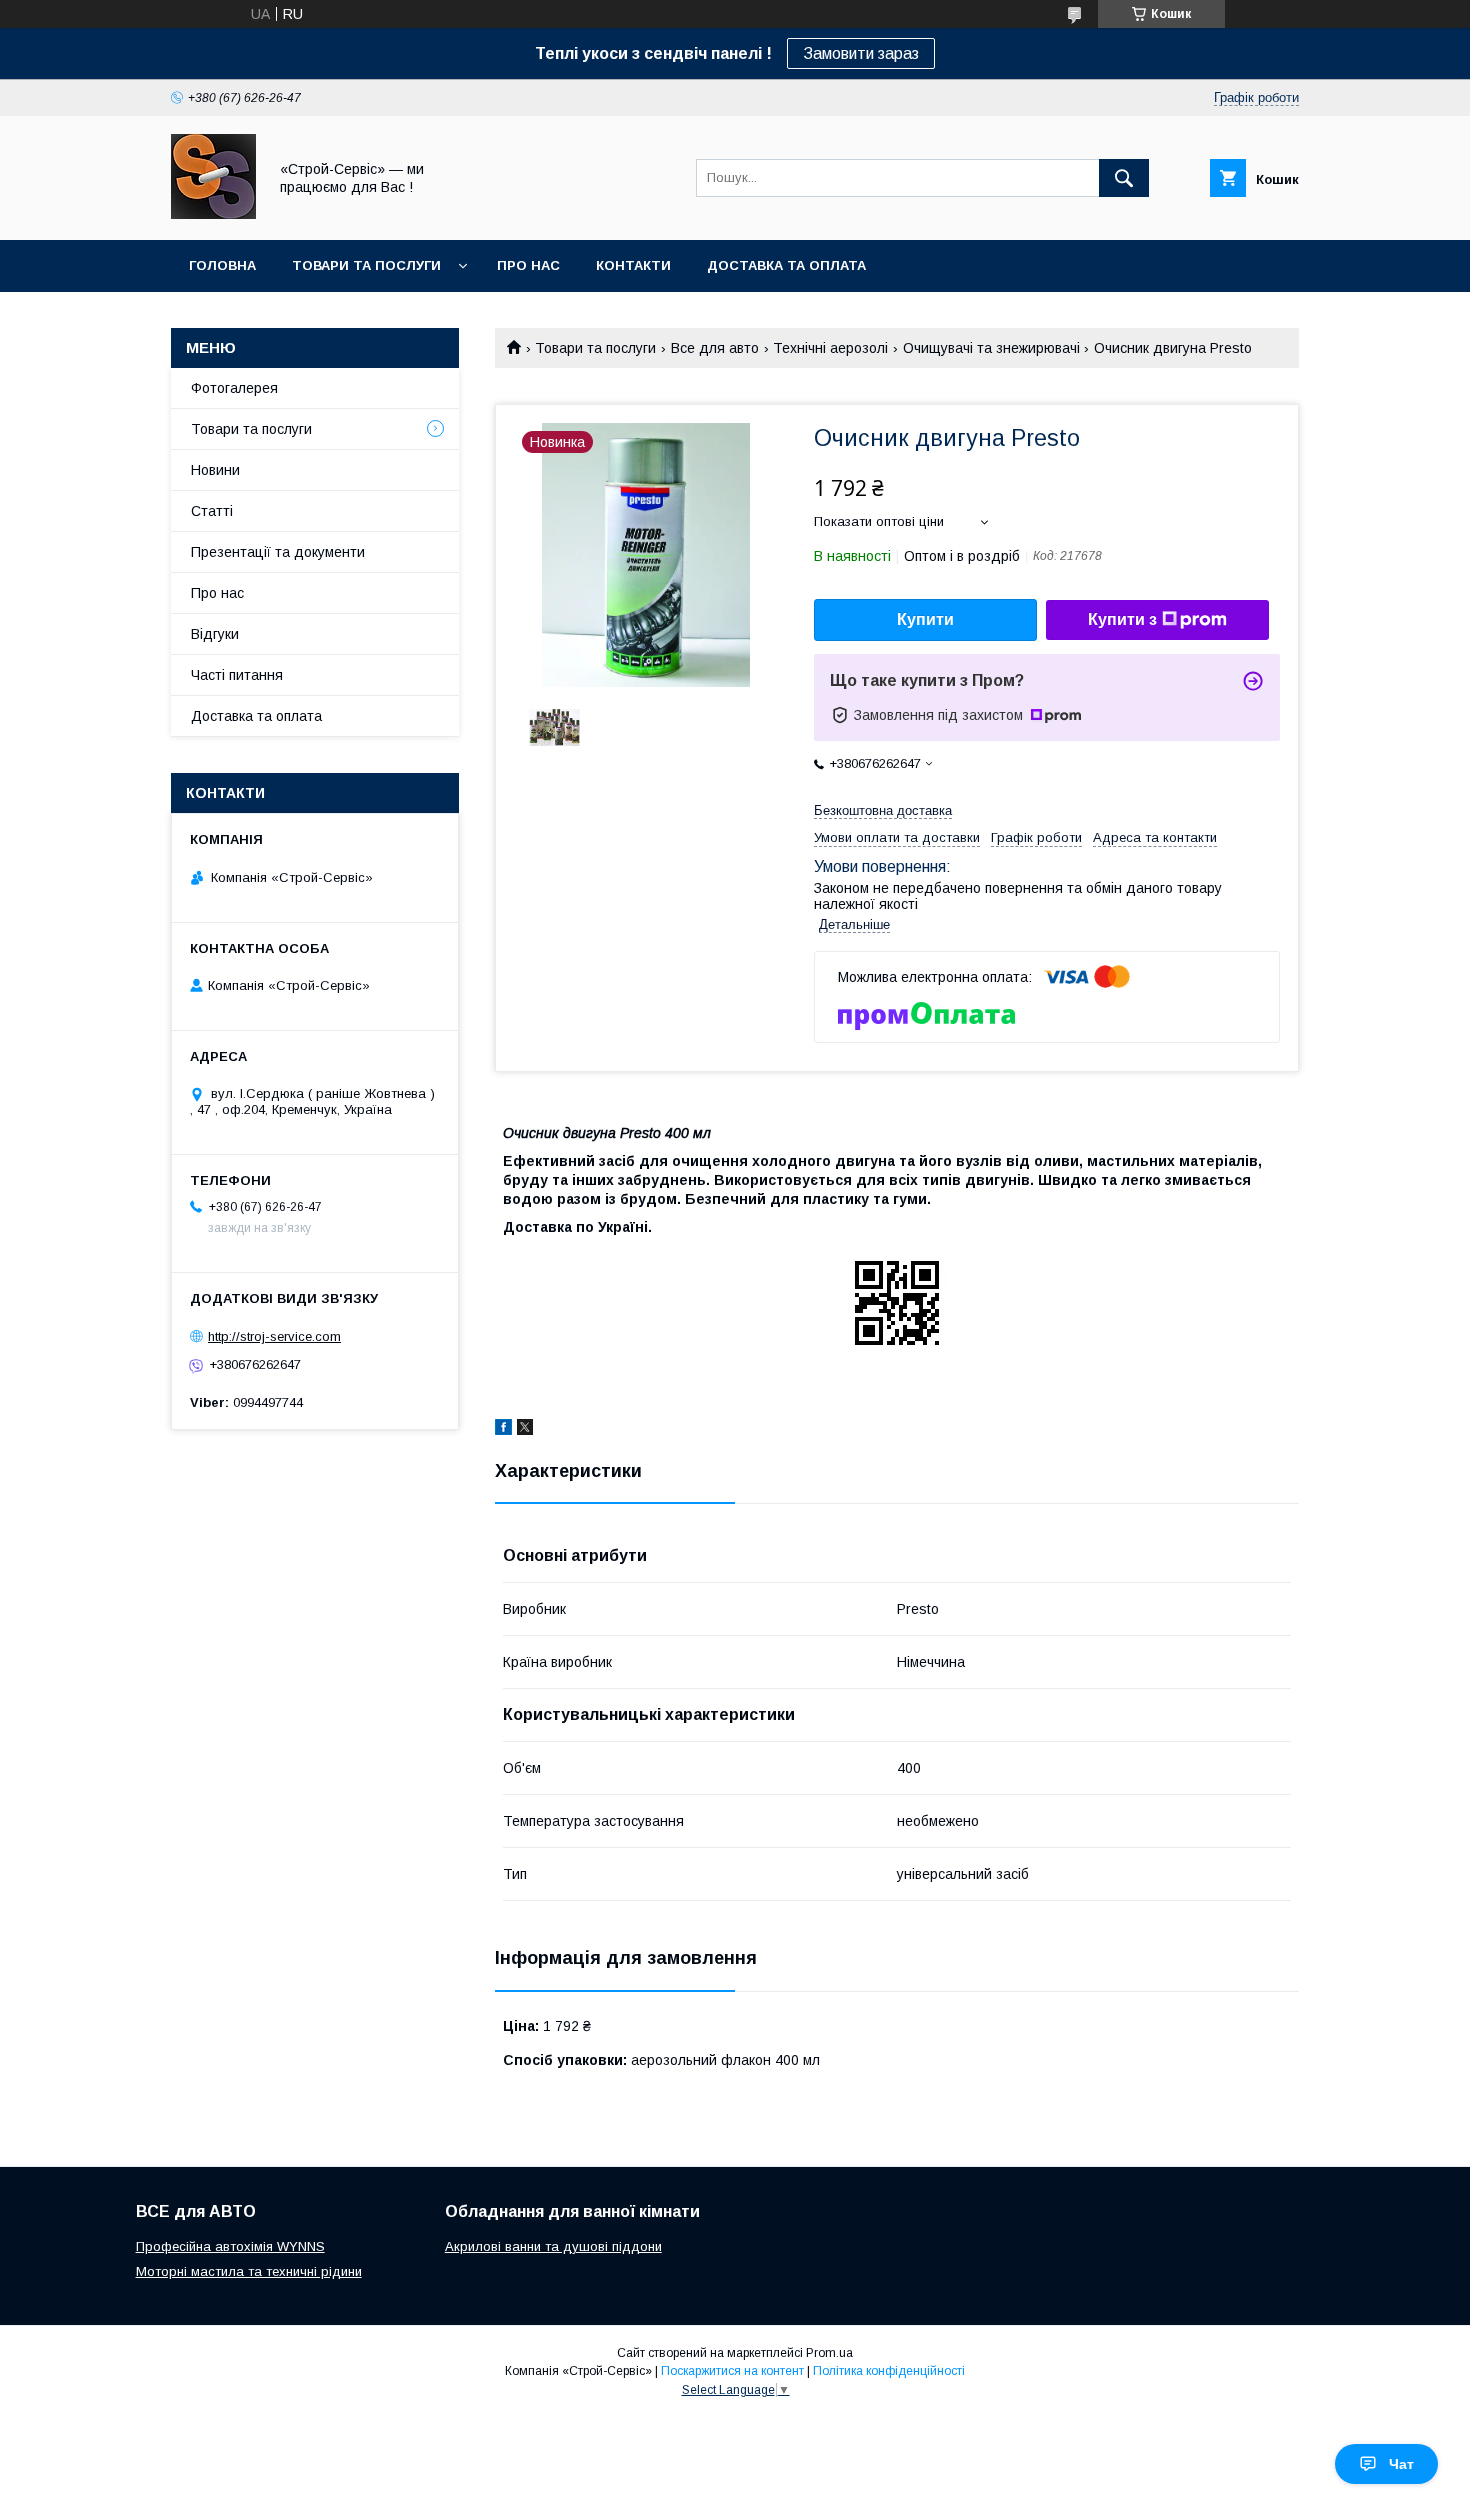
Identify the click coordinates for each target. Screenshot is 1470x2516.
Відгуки (215, 634)
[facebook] (503, 1430)
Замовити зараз (861, 53)
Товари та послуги (366, 265)
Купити (925, 619)
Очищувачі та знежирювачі (991, 348)
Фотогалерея (234, 388)
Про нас (528, 265)
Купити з (1122, 619)
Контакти (633, 265)
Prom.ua (829, 2353)
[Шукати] (1124, 178)
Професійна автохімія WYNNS (230, 2246)
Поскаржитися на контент (732, 2371)
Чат (1401, 2464)
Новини (215, 470)
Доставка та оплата (786, 265)
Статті (212, 511)
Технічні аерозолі (830, 348)
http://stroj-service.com (274, 1336)
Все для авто (715, 348)
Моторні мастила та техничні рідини (249, 2271)
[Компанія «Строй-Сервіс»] (213, 214)
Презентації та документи (278, 552)
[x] (525, 1430)
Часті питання (237, 675)
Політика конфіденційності (889, 2371)
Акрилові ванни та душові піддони (553, 2246)
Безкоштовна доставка (883, 810)
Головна (222, 265)
